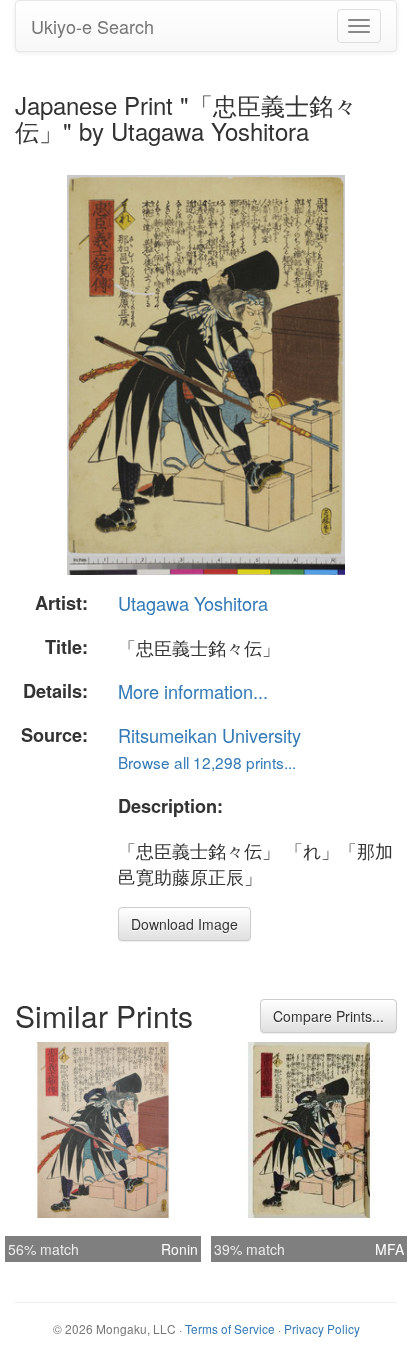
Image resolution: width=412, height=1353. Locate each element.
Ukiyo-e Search (92, 26)
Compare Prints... (328, 1016)
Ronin (179, 1249)
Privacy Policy (322, 1328)
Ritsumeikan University (209, 735)
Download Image (184, 924)
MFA (389, 1249)
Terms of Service (230, 1328)
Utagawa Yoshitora (193, 603)
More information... (193, 691)
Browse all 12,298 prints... (207, 762)
